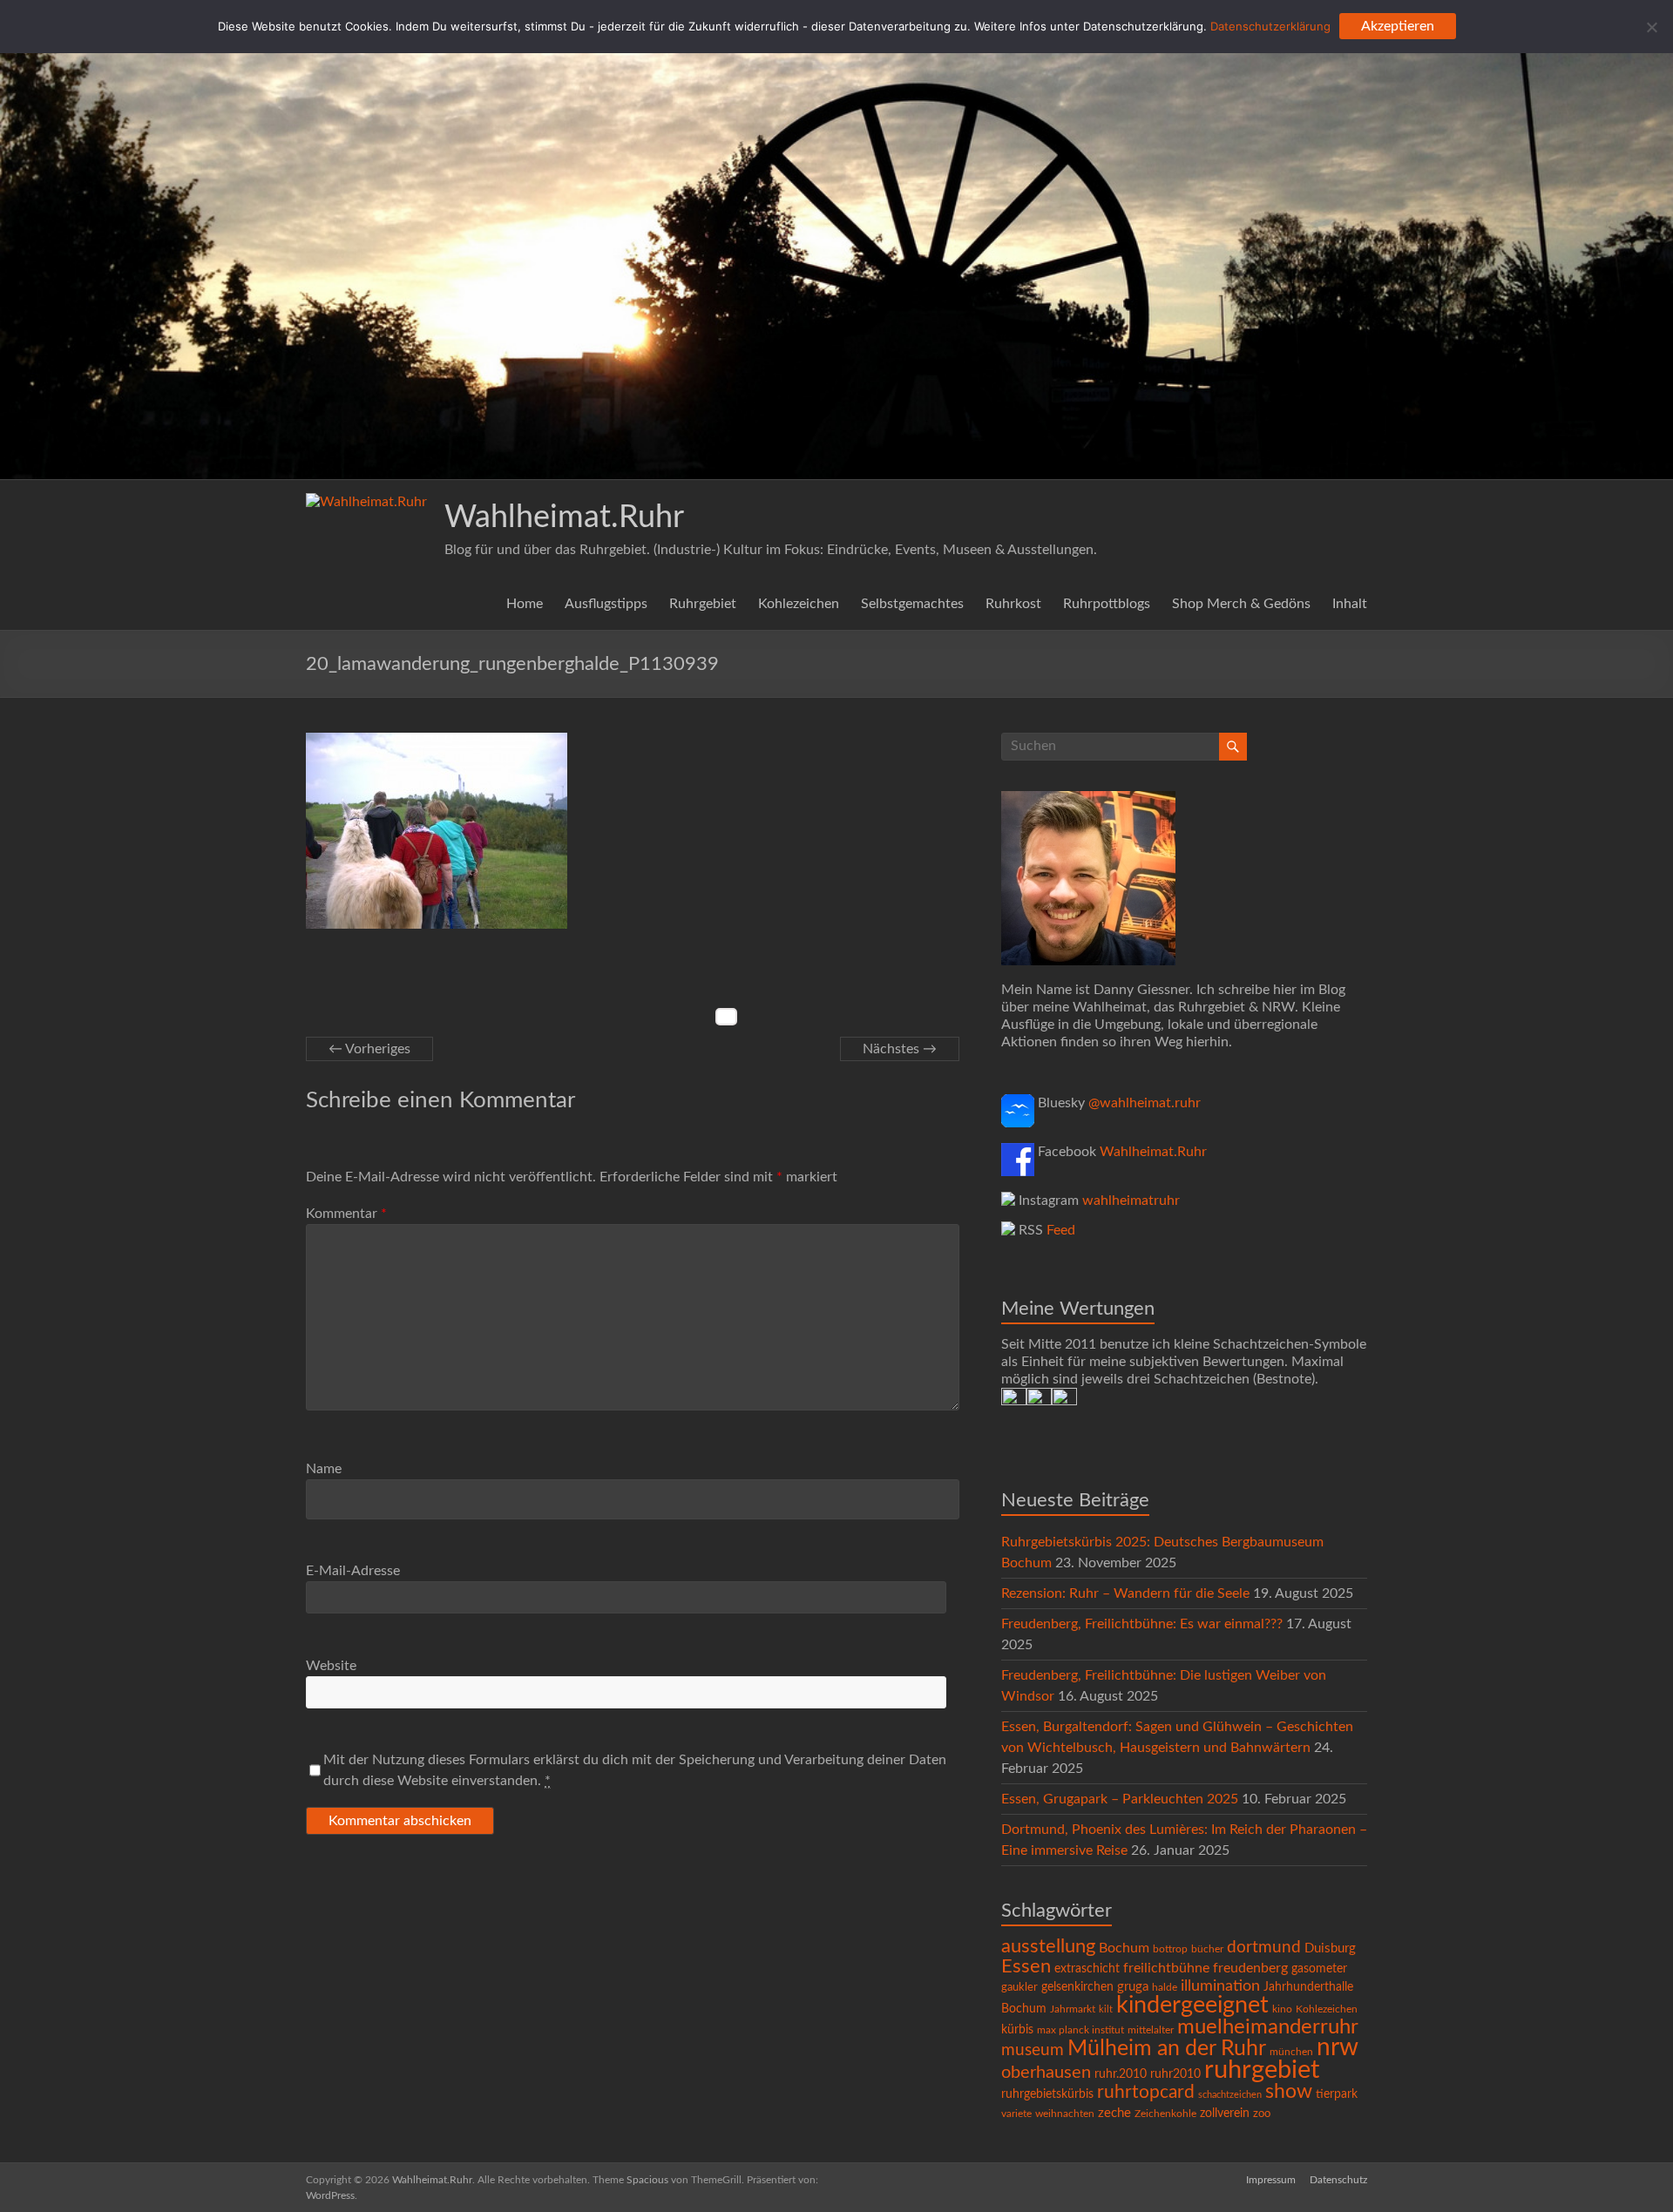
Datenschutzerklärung (1270, 26)
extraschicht (1087, 1969)
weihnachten (1065, 2114)
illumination (1220, 1986)
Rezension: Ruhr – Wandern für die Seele (1125, 1593)
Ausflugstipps (606, 604)
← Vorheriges (369, 1049)
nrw (1338, 2048)
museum (1033, 2050)
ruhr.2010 (1121, 2074)
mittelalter (1151, 2030)
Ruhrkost (1013, 604)
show (1289, 2092)
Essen (1026, 1967)
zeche (1114, 2113)
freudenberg (1250, 1968)
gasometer (1319, 1969)
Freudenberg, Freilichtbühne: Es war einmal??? (1142, 1624)
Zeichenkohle (1165, 2114)
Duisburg (1330, 1948)
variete (1016, 2114)
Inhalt (1350, 604)
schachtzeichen (1230, 2095)
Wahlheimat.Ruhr (564, 517)
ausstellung (1048, 1946)
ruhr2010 (1175, 2074)
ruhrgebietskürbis (1047, 2094)
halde (1165, 1987)
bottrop (1170, 1949)
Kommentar (346, 1214)
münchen (1291, 2052)
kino (1282, 2009)
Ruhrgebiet (703, 604)
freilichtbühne (1166, 1968)
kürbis (1017, 2030)
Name (324, 1469)
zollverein (1225, 2114)
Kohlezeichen (799, 604)
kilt (1106, 2009)
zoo (1262, 2114)
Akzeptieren (1398, 26)
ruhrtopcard (1146, 2092)
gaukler (1019, 1988)
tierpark (1337, 2094)
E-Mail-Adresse (353, 1571)
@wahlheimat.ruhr (1145, 1103)
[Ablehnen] (1651, 27)
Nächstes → (900, 1049)
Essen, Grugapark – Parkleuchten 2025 (1120, 1799)
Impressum (1271, 2180)
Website (331, 1666)
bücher (1207, 1949)
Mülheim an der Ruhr (1167, 2049)
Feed (1061, 1230)
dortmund (1264, 1948)
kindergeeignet (1192, 2005)
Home (525, 604)
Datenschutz (1338, 2180)
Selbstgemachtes (912, 604)
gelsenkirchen (1077, 1987)
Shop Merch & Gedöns (1241, 604)
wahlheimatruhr (1131, 1201)
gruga (1133, 1987)
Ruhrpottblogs (1107, 604)
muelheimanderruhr (1268, 2027)
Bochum (1124, 1948)
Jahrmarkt (1073, 2009)
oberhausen (1046, 2073)
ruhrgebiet (1262, 2070)
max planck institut (1080, 2030)
